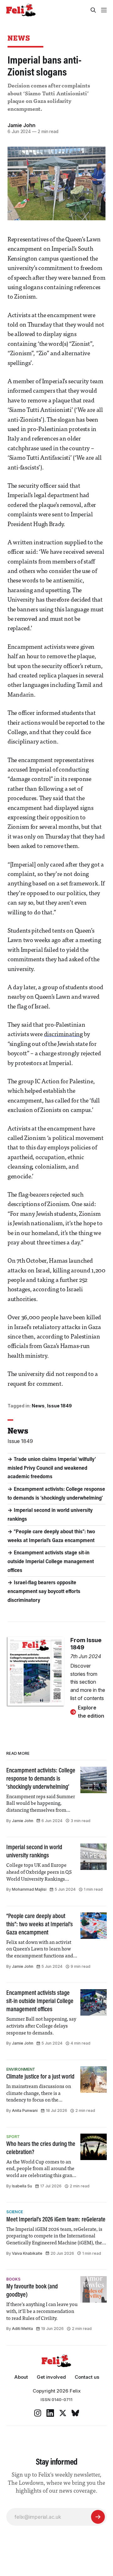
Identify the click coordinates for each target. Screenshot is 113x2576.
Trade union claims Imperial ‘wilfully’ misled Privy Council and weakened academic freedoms (52, 1468)
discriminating (63, 1035)
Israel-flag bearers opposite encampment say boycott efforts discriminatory (44, 1592)
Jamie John (22, 125)
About (21, 2377)
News (19, 38)
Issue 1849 (59, 1406)
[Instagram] (38, 2413)
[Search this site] (93, 10)
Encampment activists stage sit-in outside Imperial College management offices (51, 1562)
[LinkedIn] (50, 2413)
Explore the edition (91, 1712)
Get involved (51, 2377)
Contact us (87, 2377)
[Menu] (104, 10)
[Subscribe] (98, 2517)
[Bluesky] (75, 2413)
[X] (63, 2413)
